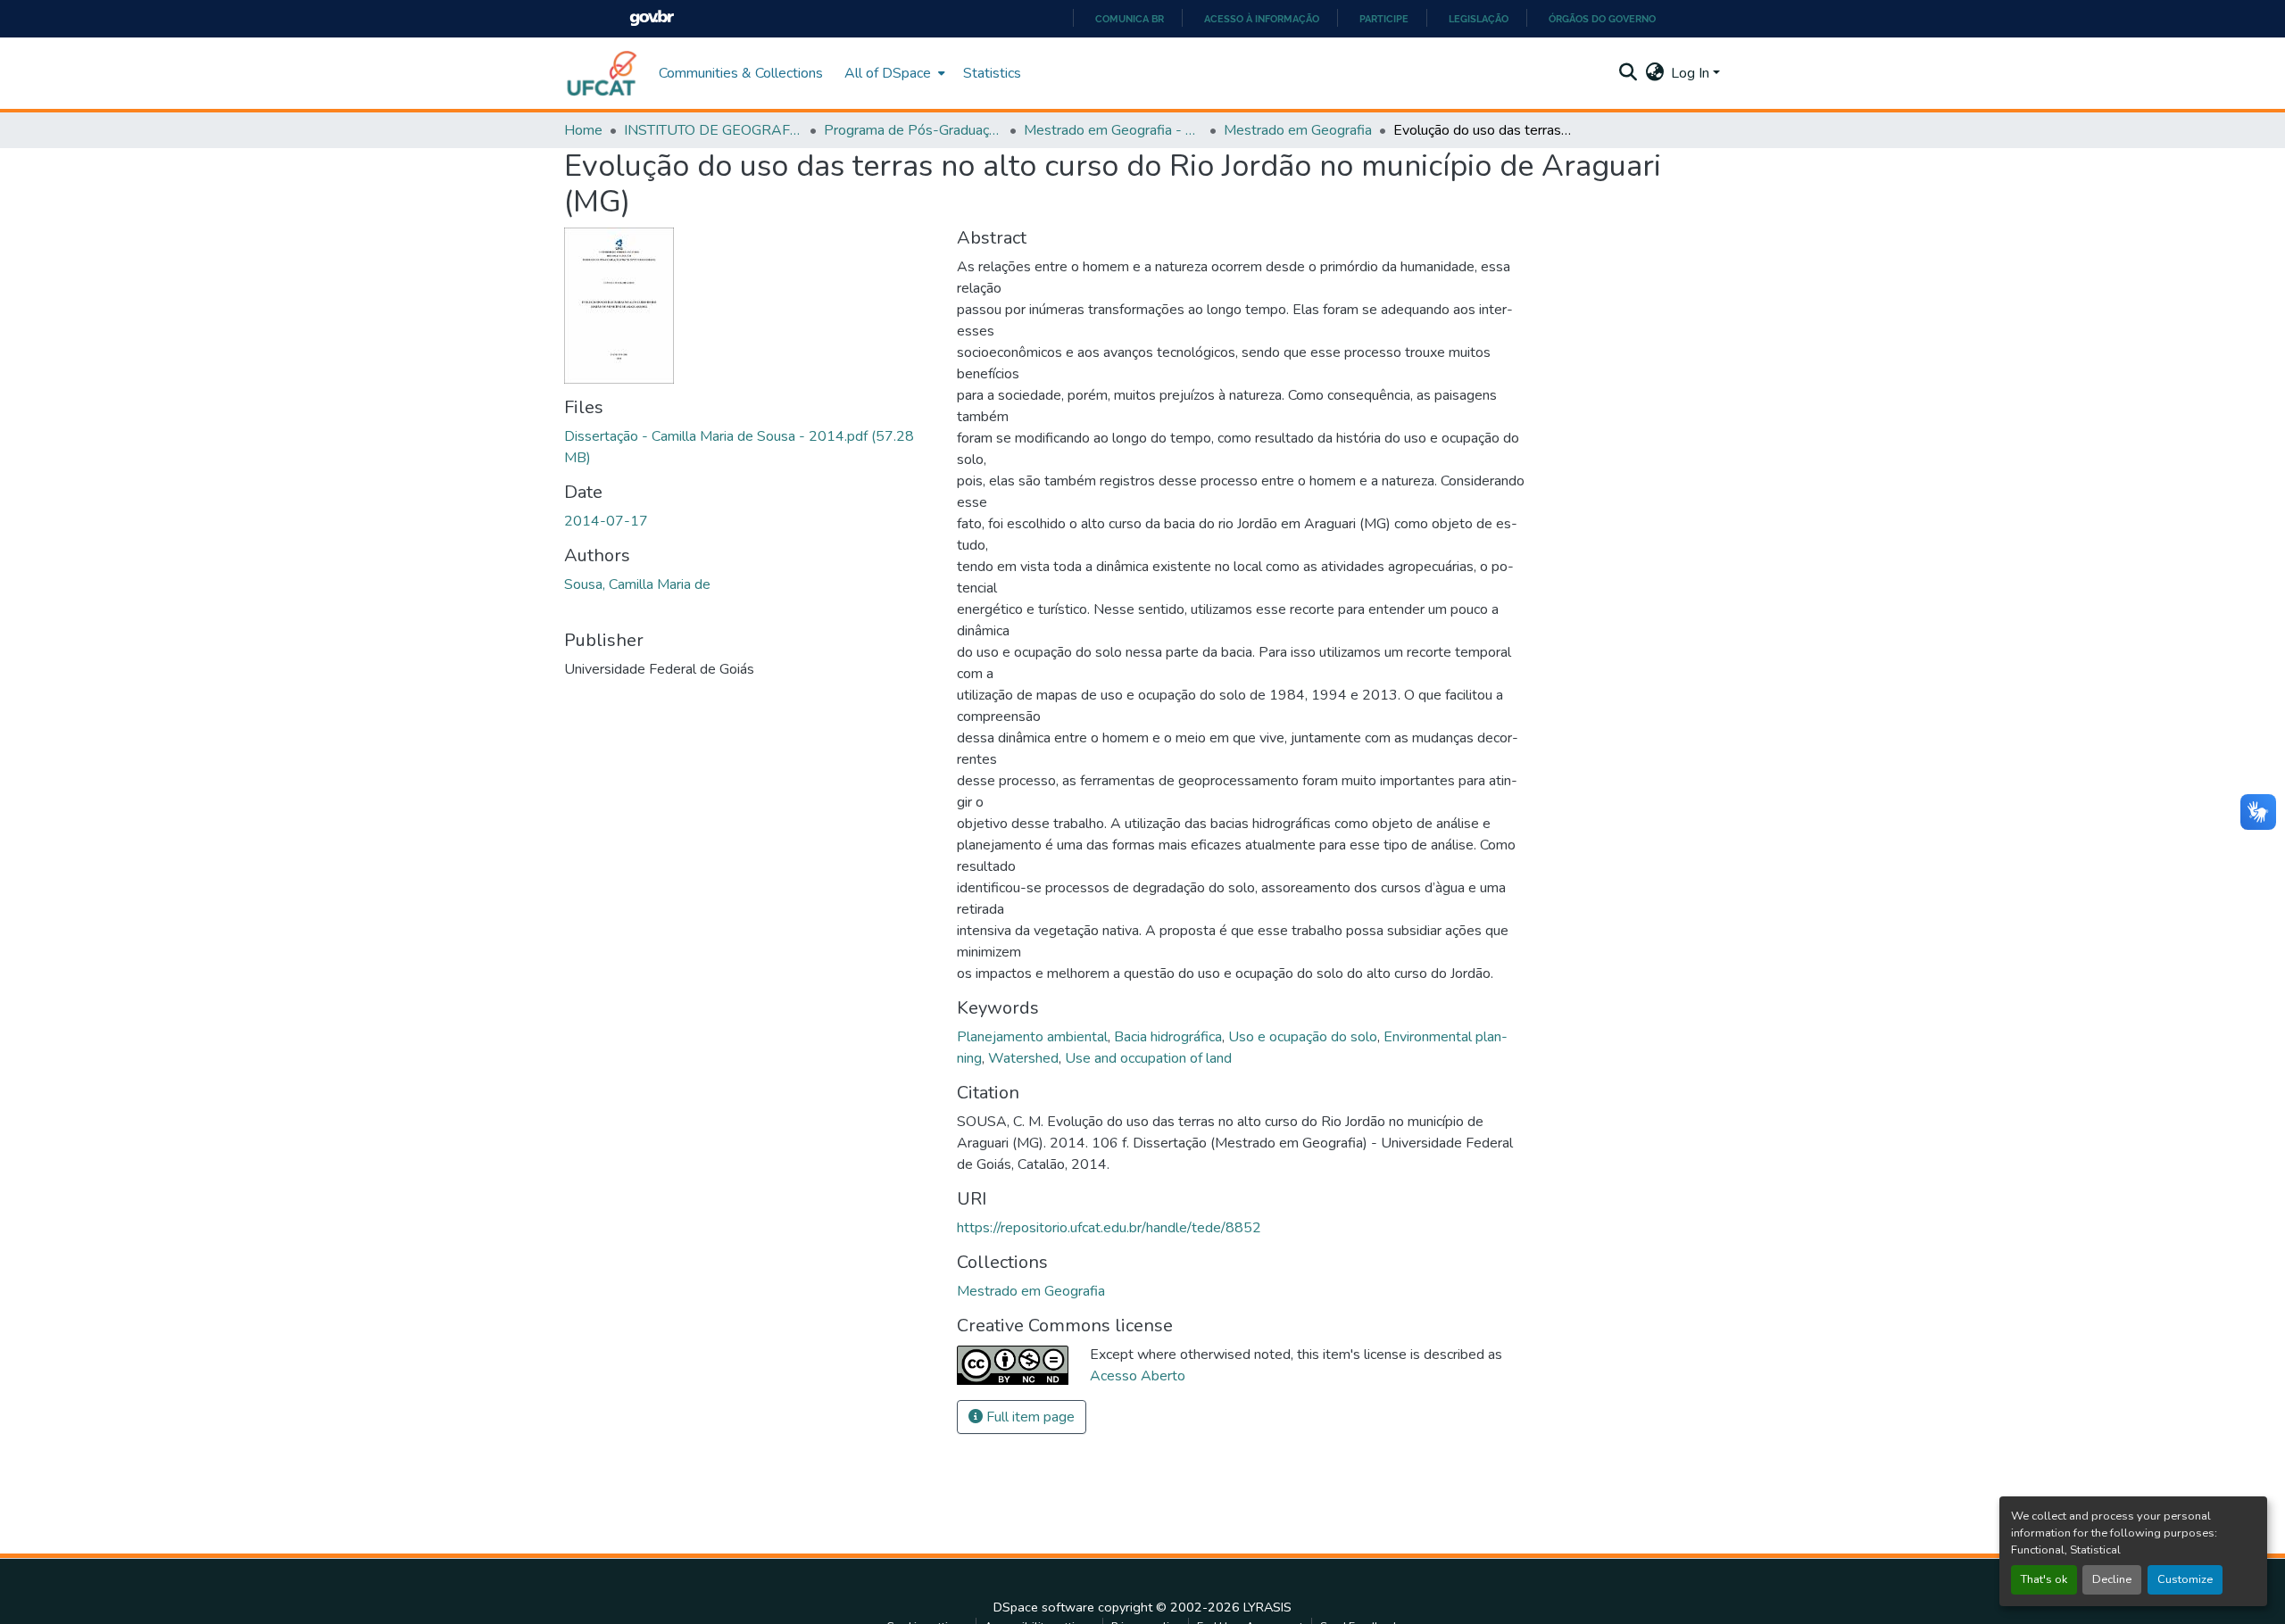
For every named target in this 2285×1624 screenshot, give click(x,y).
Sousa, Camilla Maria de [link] (637, 584)
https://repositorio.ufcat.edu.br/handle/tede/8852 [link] (1109, 1228)
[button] (602, 73)
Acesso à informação (1262, 19)
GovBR (652, 18)
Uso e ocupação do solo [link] (1303, 1037)
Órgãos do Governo (1602, 19)
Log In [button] (1692, 73)
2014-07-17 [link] (606, 521)
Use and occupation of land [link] (1148, 1058)
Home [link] (583, 130)
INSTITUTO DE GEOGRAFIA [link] (713, 130)
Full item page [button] (1029, 1417)
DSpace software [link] (1044, 1607)
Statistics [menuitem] (992, 73)
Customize (2185, 1579)
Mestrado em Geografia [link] (1298, 130)
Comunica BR (1130, 19)
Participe (1384, 19)
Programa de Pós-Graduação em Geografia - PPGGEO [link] (913, 130)
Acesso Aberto (1138, 1376)
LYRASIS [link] (1267, 1607)
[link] (750, 447)
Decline (2112, 1579)
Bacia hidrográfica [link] (1168, 1037)
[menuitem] (893, 73)
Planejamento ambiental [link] (1032, 1037)
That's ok (2044, 1579)
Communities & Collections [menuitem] (741, 73)
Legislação (1479, 19)
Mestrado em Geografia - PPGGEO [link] (1113, 130)
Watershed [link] (1023, 1058)
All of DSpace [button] (888, 73)
